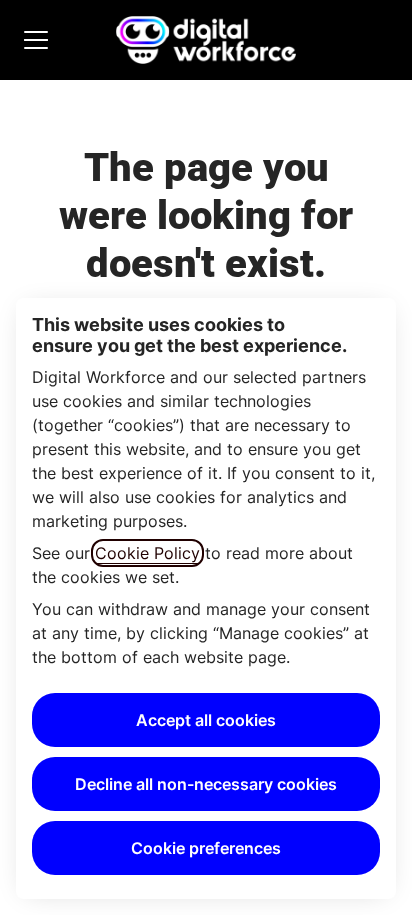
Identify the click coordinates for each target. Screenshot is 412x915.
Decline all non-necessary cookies (206, 784)
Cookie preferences (206, 848)
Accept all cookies (206, 720)
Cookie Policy (147, 553)
